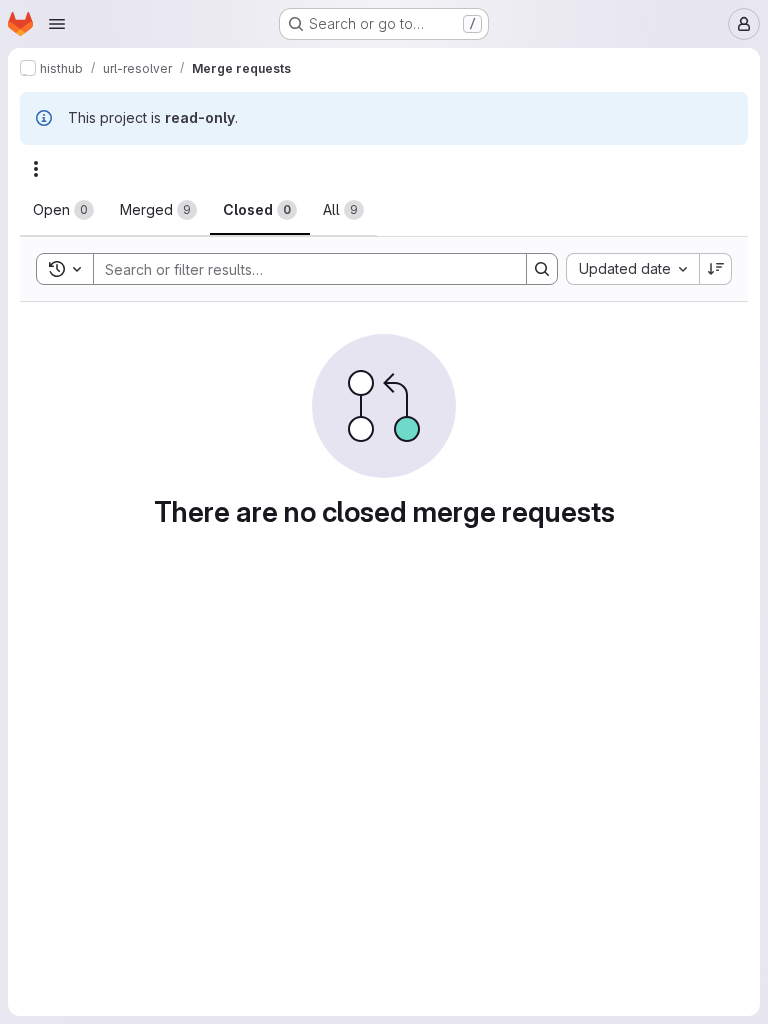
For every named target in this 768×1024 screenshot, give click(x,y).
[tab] (63, 210)
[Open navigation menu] (57, 24)
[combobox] (632, 269)
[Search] (542, 269)
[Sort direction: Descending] (716, 269)
